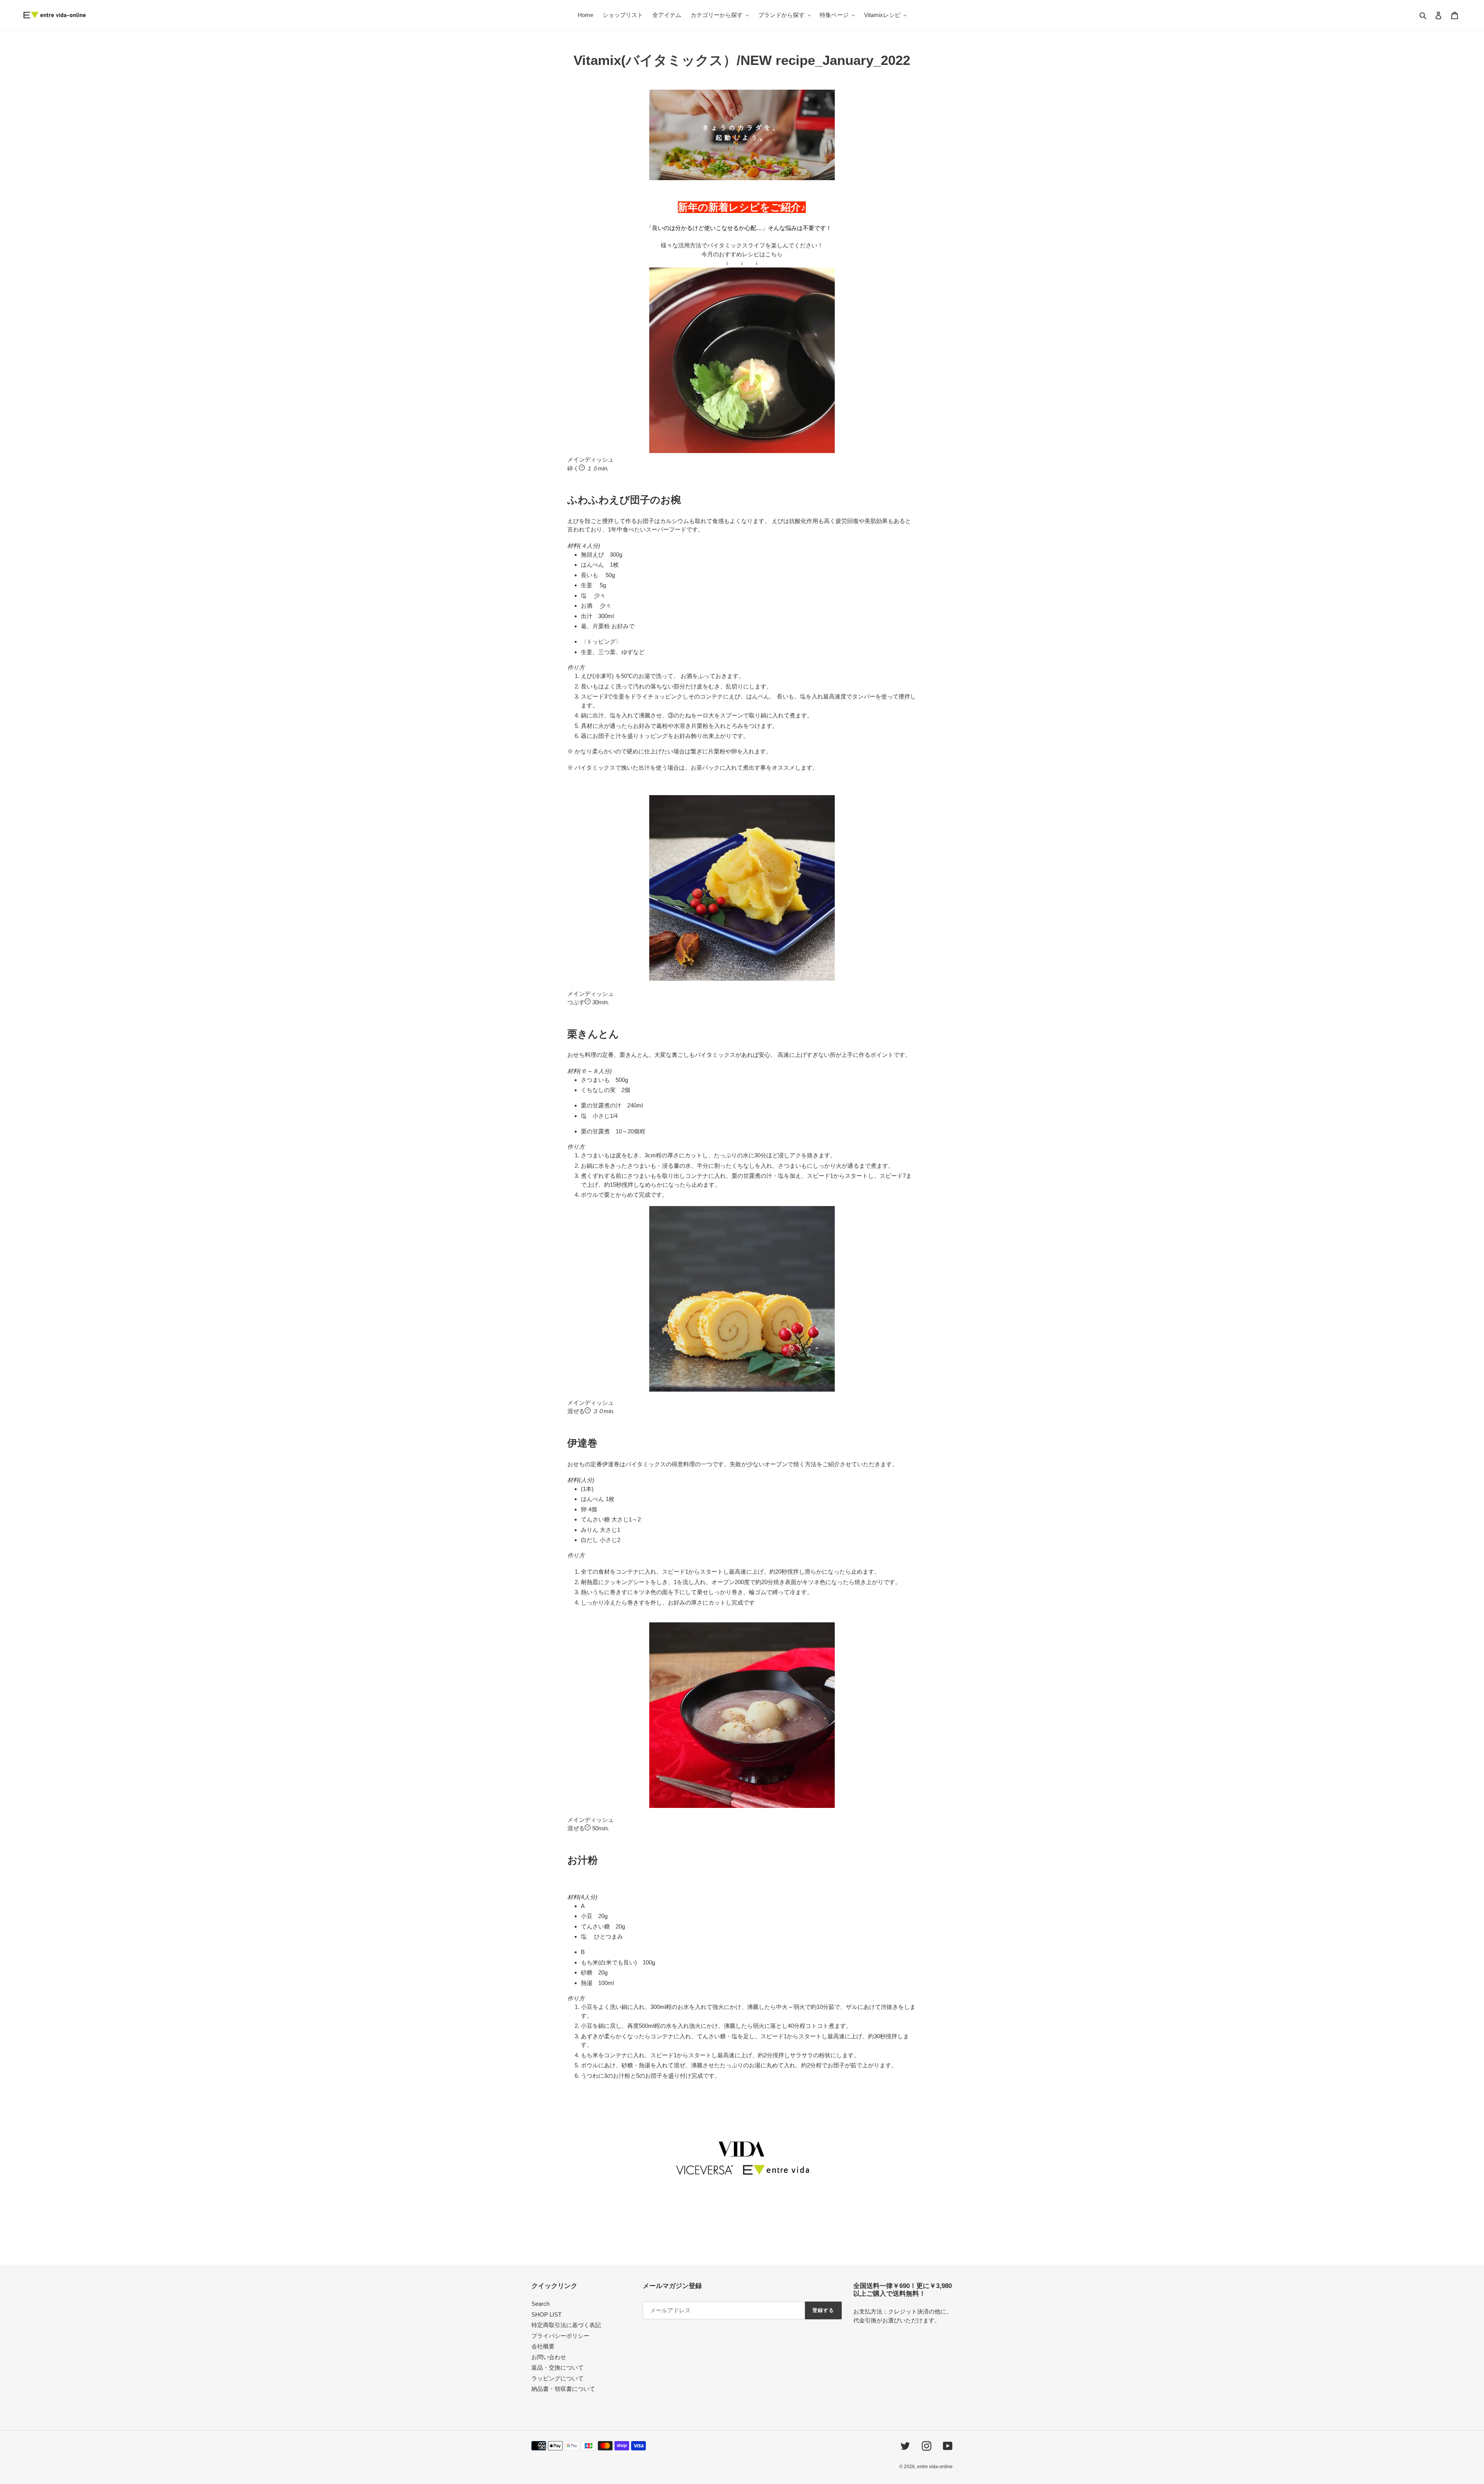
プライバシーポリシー (560, 2336)
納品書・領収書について (563, 2389)
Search (540, 2304)
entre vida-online (935, 2467)
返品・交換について (557, 2367)
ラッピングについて (557, 2378)
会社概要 (543, 2346)
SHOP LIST (546, 2314)
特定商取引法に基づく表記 (566, 2325)
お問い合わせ (549, 2357)
